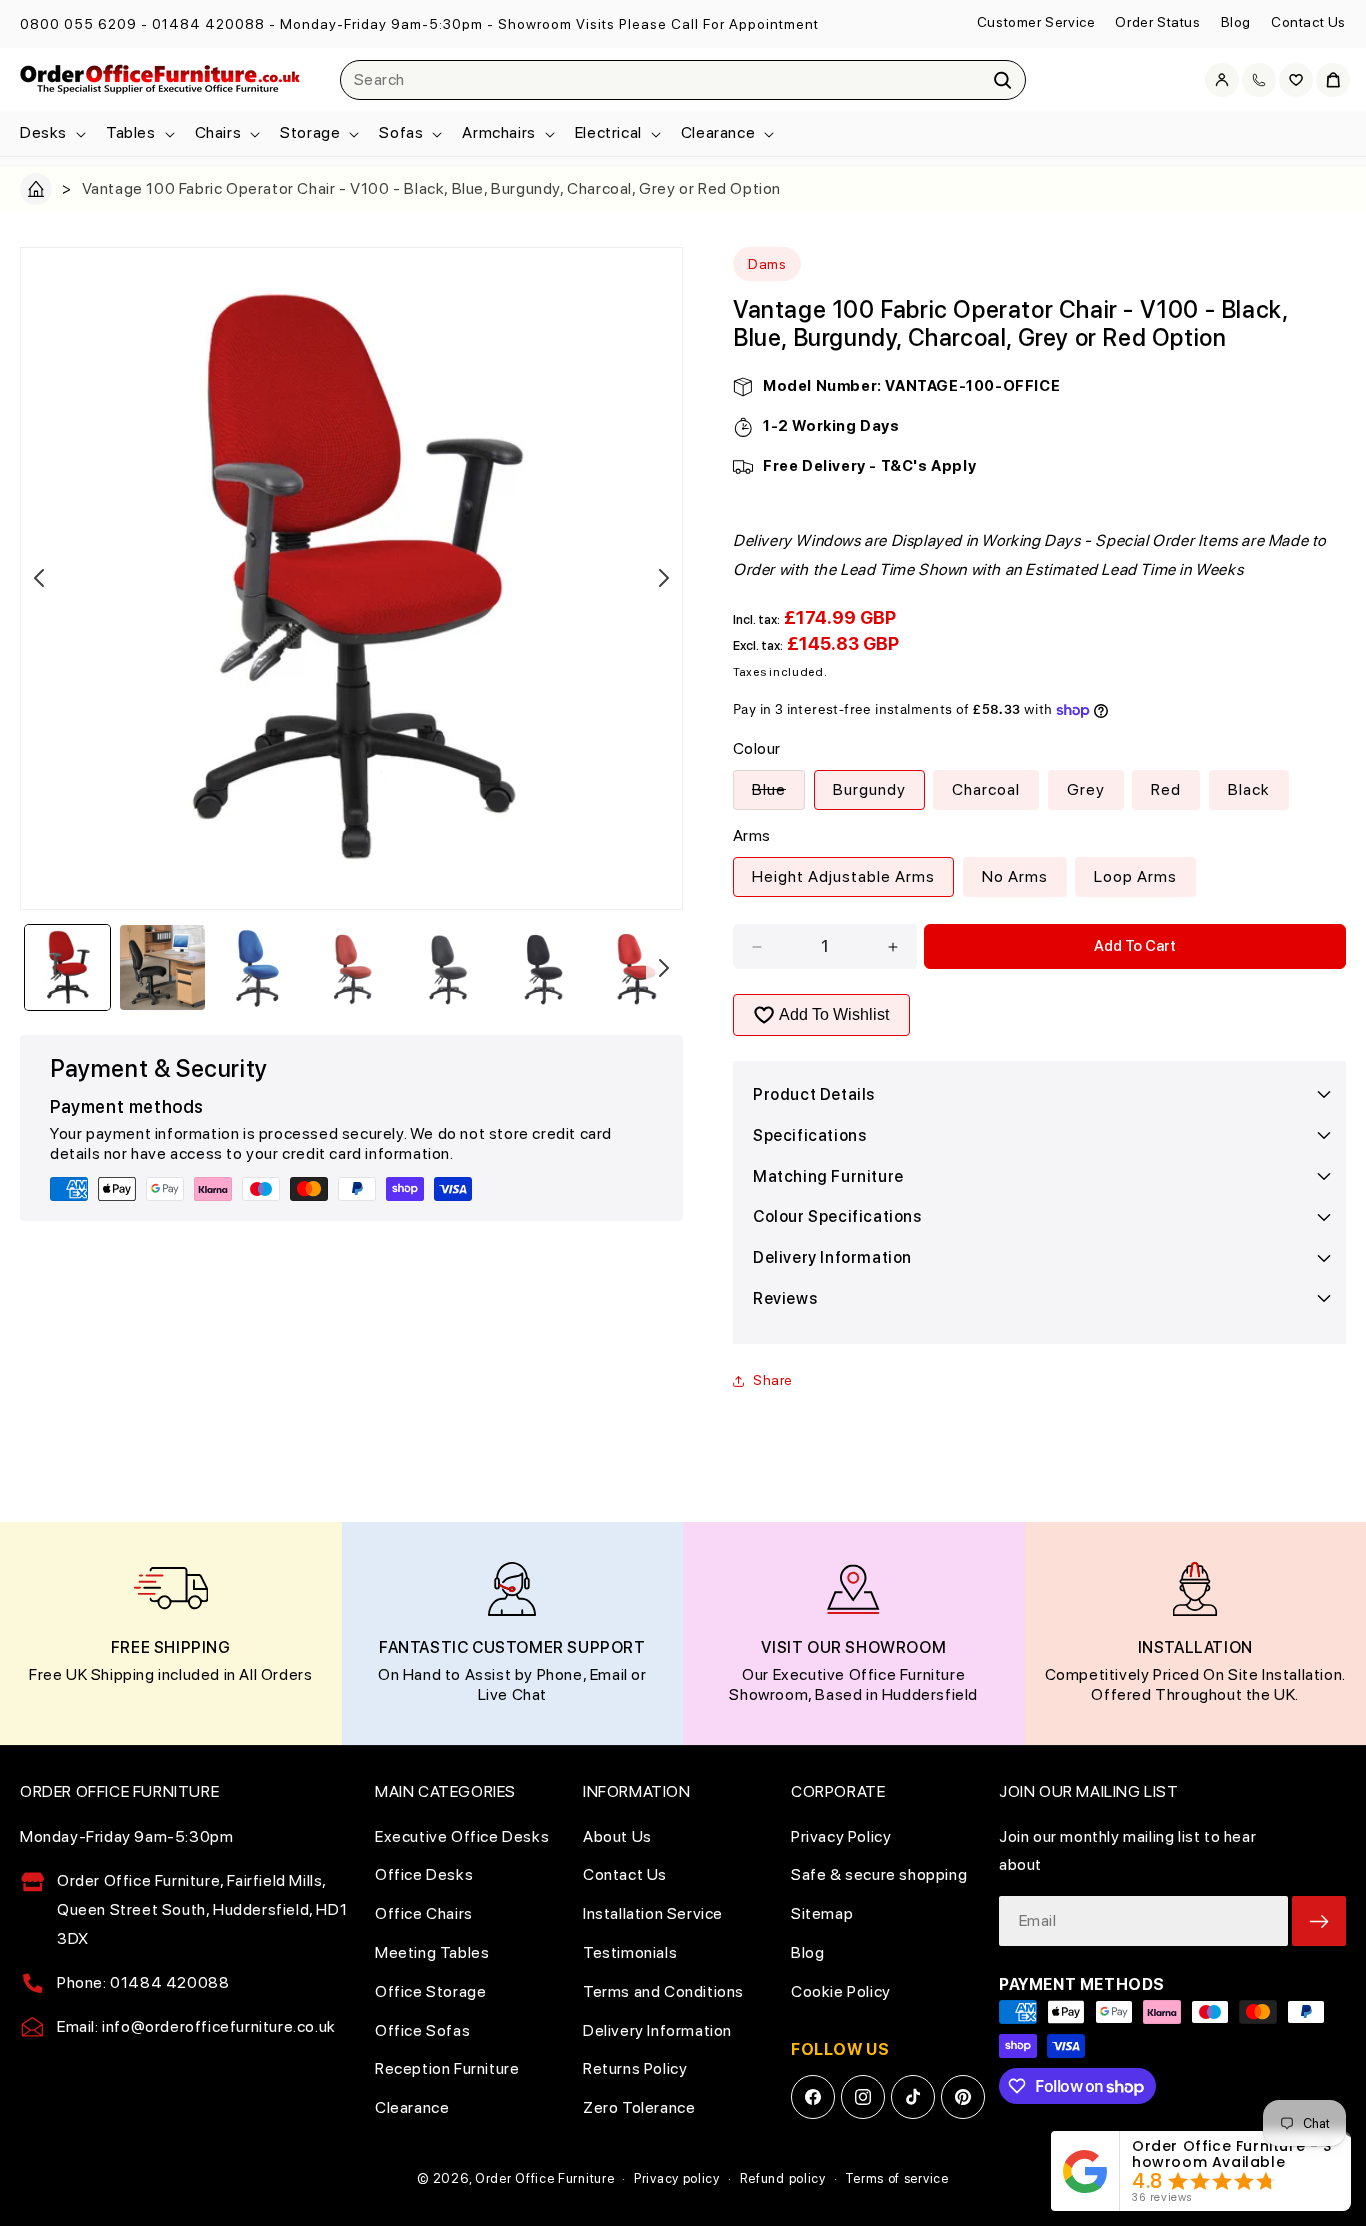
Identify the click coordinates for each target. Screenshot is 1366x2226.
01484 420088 (208, 24)
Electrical (608, 132)
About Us (617, 1836)
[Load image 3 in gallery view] (257, 967)
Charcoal (986, 789)
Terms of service (896, 2178)
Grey (1086, 789)
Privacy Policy (841, 1836)
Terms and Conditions (663, 1991)
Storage (310, 132)
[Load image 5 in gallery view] (448, 967)
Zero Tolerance (639, 2107)
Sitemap (822, 1913)
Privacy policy (677, 2178)
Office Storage (430, 1991)
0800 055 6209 (78, 24)
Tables (131, 132)
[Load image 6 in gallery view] (543, 967)
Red (1166, 789)
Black (1249, 789)
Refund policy (783, 2178)
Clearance (718, 132)
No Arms (1015, 876)
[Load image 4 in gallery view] (353, 967)
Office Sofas (422, 2030)
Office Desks (424, 1874)
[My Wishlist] (1296, 80)
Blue (778, 794)
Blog (1236, 22)
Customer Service (1036, 22)
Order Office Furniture (544, 2178)
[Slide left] (39, 578)
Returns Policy (635, 2068)
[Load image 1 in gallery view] (67, 967)
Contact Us (1308, 22)
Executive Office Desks (462, 1836)
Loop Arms (1135, 876)
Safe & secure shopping (879, 1874)
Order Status (1157, 22)
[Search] (1003, 80)
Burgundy (869, 789)
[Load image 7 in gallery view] (638, 967)
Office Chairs (424, 1913)
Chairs (218, 132)
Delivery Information (657, 2030)
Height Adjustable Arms (843, 876)
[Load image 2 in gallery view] (162, 967)
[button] (51, 133)
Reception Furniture (447, 2068)
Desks (43, 132)
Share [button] (773, 1380)
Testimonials (630, 1952)
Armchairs (498, 132)
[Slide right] (664, 578)
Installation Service (653, 1913)
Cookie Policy (841, 1991)
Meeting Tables (432, 1952)
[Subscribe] (1319, 1921)
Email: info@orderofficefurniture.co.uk (196, 2026)
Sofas (401, 132)
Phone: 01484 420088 (143, 1982)
